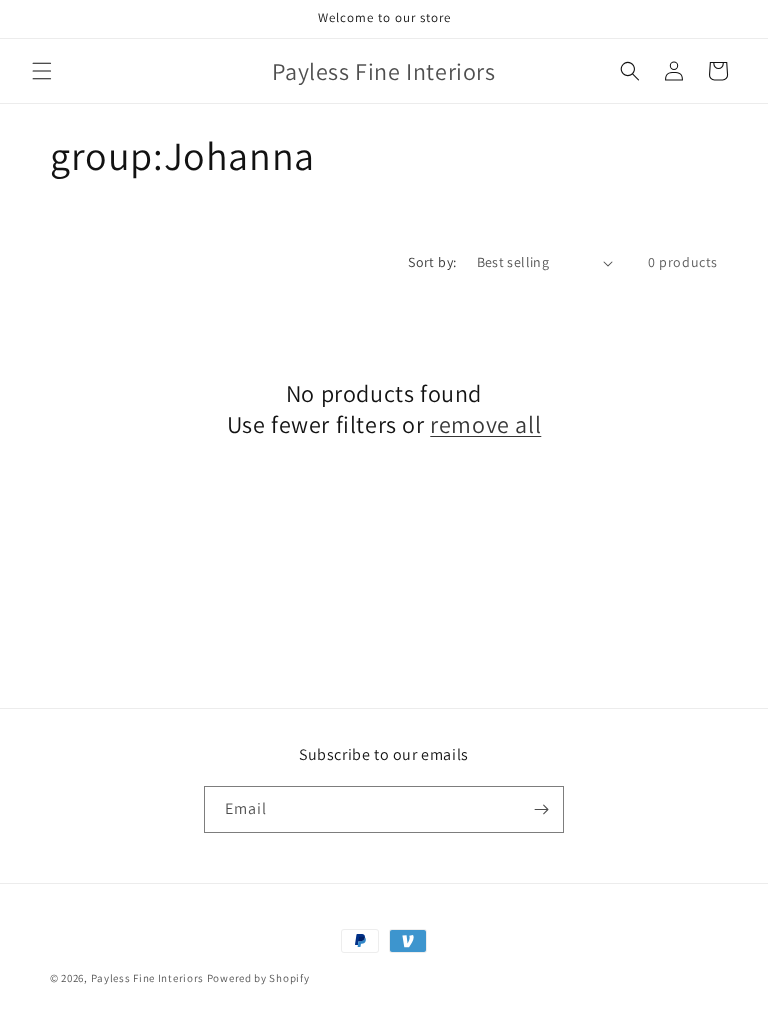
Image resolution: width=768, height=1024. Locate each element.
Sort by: (432, 262)
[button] (42, 71)
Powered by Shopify (258, 978)
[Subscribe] (541, 809)
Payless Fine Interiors (147, 978)
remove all (485, 424)
